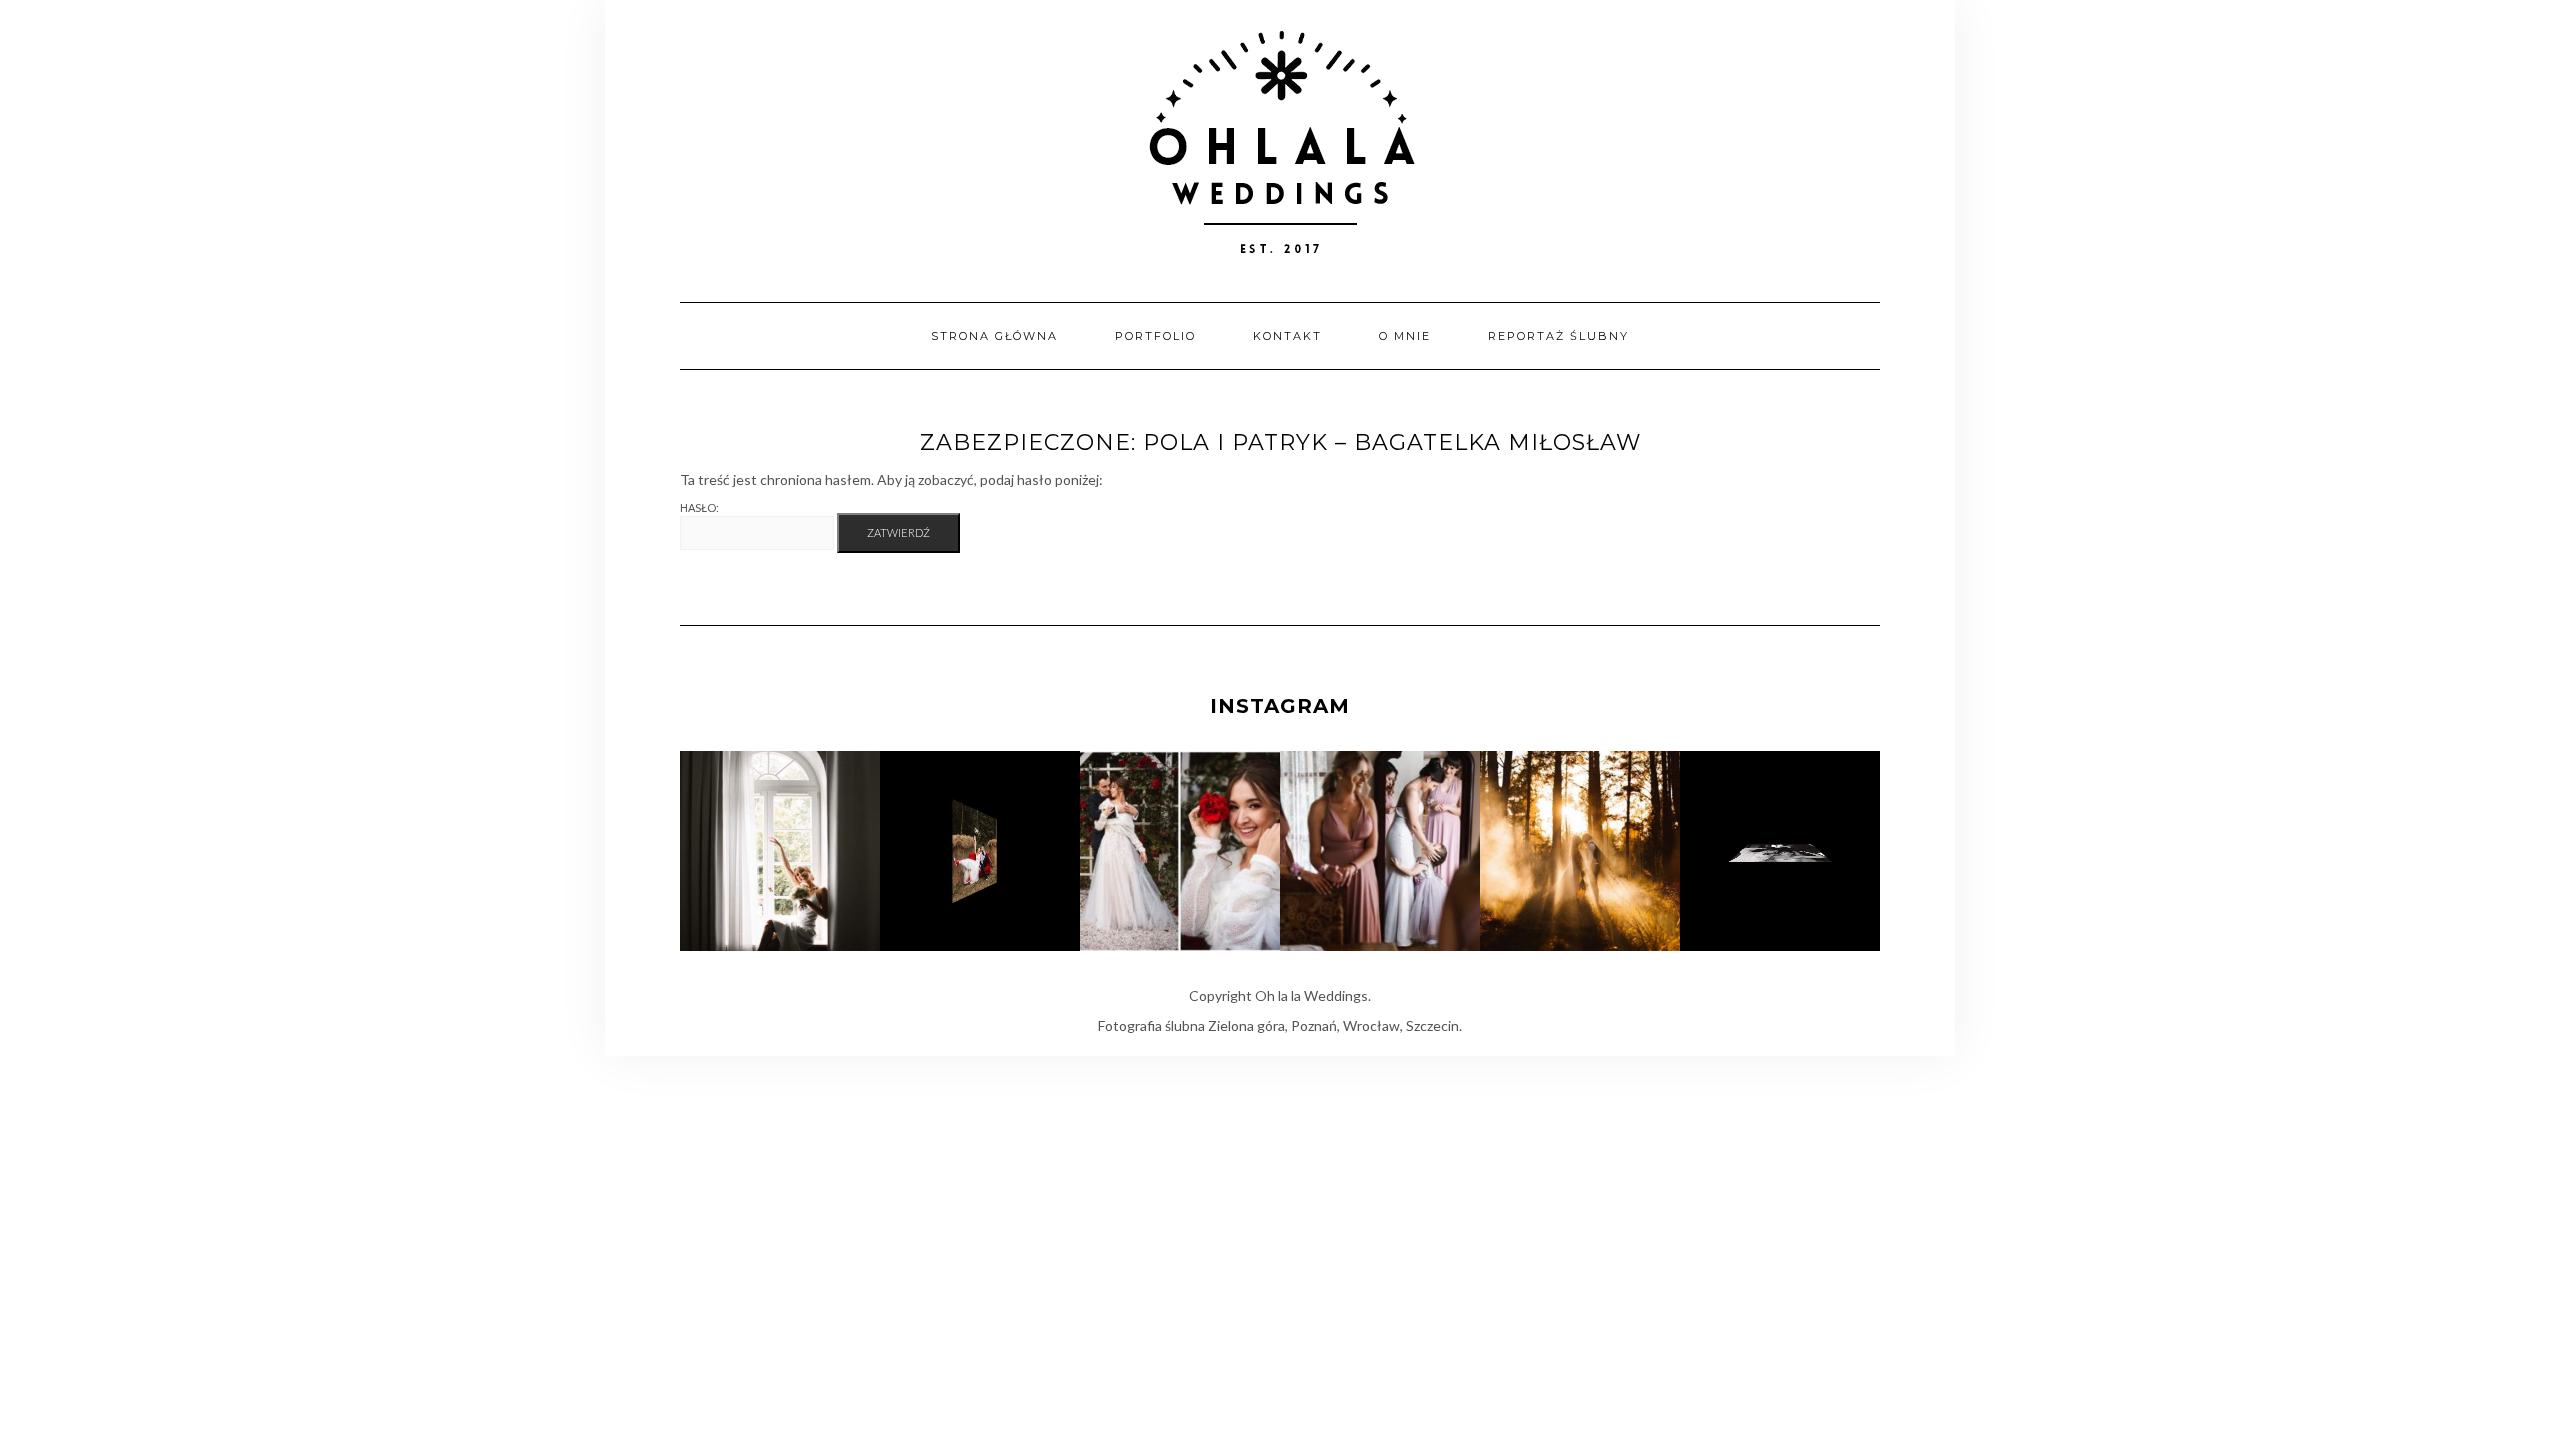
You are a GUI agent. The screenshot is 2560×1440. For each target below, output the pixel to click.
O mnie (1405, 336)
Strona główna (994, 336)
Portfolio (1155, 336)
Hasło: (699, 507)
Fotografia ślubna (1151, 1025)
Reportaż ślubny (1558, 336)
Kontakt (1287, 336)
